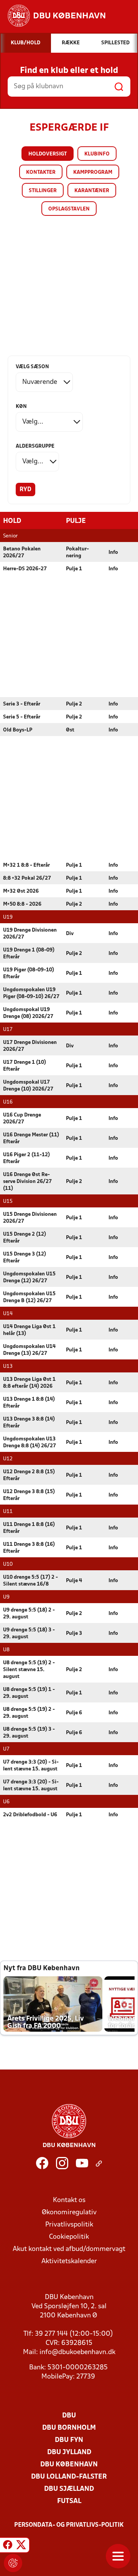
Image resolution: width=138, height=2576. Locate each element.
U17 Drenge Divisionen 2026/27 (30, 1046)
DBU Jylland (69, 2452)
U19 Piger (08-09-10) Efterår (29, 973)
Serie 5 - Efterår (22, 717)
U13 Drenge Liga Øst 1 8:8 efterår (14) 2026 (29, 1383)
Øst (70, 730)
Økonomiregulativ (69, 2213)
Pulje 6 (74, 1713)
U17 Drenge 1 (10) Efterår (25, 1066)
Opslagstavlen (69, 209)
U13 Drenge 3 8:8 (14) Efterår (29, 1423)
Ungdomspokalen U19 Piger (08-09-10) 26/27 (31, 993)
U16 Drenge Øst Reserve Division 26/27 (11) (27, 1182)
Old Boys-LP (18, 730)
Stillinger (43, 191)
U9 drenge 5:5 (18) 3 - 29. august (29, 1633)
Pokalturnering (77, 553)
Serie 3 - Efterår (22, 704)
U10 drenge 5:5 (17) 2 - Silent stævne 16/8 (30, 1581)
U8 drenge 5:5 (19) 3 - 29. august (29, 1733)
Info (113, 553)
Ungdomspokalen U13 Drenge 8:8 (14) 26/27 (30, 1443)
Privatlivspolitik (69, 2225)
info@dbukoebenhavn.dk (77, 2352)
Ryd (25, 490)
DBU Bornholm (69, 2428)
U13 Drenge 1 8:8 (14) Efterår (29, 1403)
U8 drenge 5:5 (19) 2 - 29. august (29, 1713)
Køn (21, 407)
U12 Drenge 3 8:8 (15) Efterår (29, 1495)
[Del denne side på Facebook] (8, 2546)
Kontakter (41, 172)
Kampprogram (93, 172)
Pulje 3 (74, 1633)
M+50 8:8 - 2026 (22, 904)
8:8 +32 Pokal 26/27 (27, 878)
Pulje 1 (74, 569)
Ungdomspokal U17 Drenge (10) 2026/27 (28, 1086)
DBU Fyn (69, 2440)
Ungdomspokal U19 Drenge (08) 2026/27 (28, 1013)
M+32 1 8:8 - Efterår (26, 865)
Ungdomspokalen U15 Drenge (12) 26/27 (29, 1277)
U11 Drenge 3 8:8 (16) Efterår (29, 1548)
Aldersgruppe (35, 446)
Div (70, 934)
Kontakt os (69, 2200)
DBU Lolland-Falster (69, 2477)
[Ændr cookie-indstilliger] (13, 2563)
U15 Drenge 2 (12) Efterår (25, 1238)
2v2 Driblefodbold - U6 (30, 1815)
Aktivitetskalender (69, 2261)
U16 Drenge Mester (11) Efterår (31, 1138)
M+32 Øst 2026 (21, 891)
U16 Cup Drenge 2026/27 (22, 1119)
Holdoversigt (48, 154)
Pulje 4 (74, 1581)
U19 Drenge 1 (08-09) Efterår (29, 954)
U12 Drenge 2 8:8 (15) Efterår (29, 1475)
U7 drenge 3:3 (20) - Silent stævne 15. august (31, 1766)
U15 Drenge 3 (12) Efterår (25, 1258)
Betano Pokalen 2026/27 (22, 553)
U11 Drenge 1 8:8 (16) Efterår (29, 1528)
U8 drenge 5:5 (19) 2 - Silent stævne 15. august (29, 1670)
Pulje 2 (74, 704)
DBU (69, 2416)
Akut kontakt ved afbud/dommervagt (69, 2249)
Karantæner (92, 191)
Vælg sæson (32, 367)
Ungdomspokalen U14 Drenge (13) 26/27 (29, 1350)
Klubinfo (97, 154)
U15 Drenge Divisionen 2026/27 (30, 1218)
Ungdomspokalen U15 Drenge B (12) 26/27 (29, 1297)
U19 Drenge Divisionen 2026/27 (30, 934)
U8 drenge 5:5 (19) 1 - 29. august (29, 1693)
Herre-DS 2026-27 (25, 569)
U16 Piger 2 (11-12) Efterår (26, 1158)
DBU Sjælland (69, 2489)
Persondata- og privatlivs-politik (69, 2525)
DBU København (69, 2465)
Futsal (69, 2501)
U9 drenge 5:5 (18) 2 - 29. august (29, 1614)
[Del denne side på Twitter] (21, 2546)
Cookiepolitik (69, 2237)
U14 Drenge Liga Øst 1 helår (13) (29, 1330)
